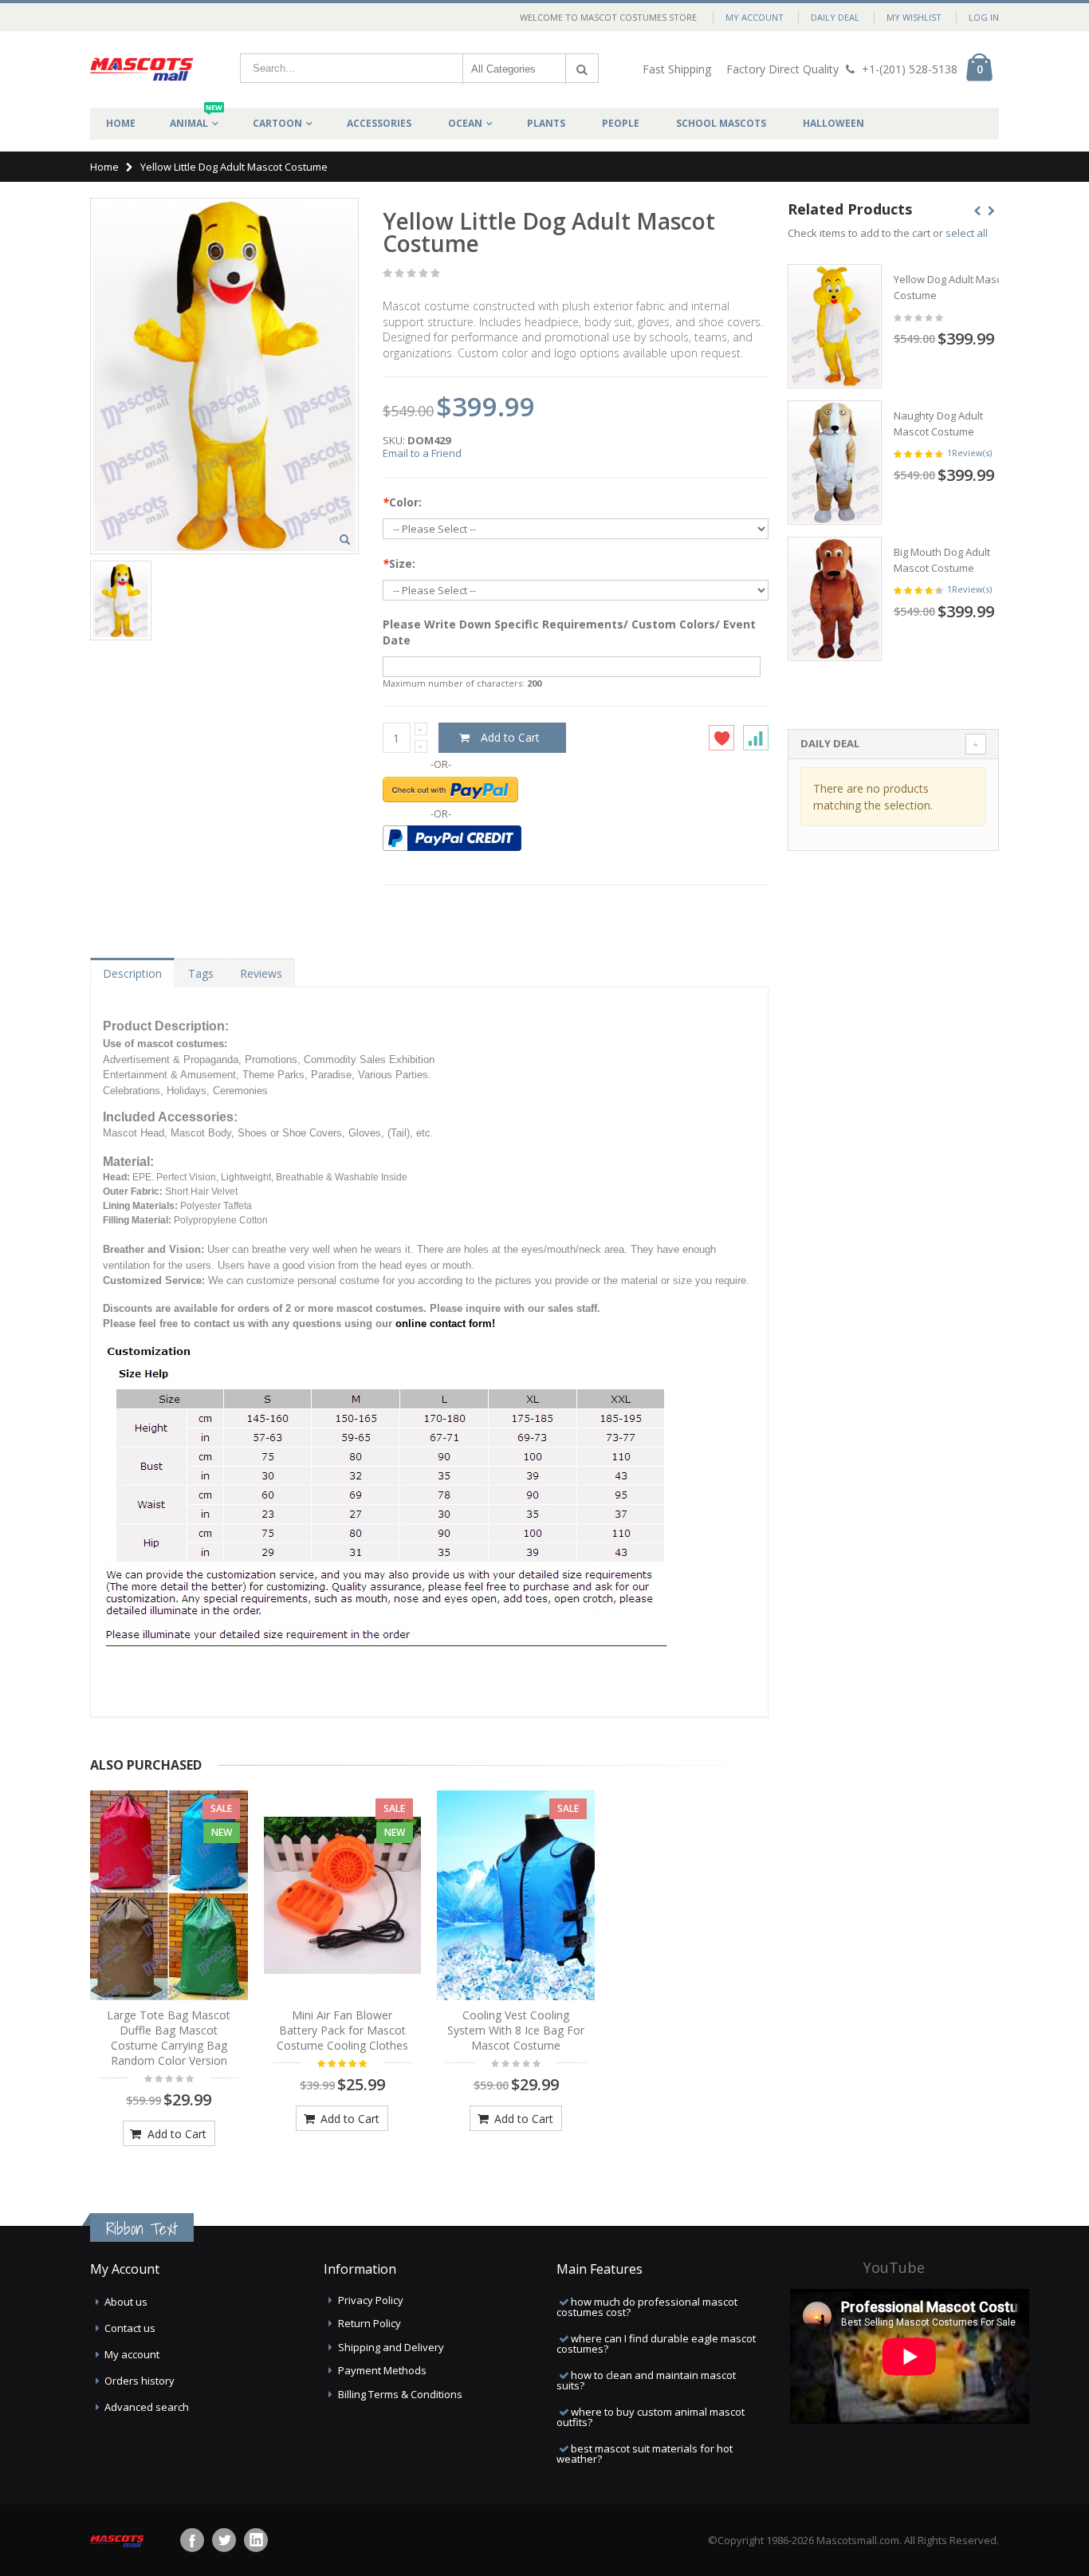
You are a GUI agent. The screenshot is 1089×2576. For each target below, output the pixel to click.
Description (132, 973)
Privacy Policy (371, 2300)
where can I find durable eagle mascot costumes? (656, 2344)
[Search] (582, 69)
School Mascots (721, 123)
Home (104, 167)
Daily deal (835, 17)
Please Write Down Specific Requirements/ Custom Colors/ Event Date (569, 632)
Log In (984, 17)
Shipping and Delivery (391, 2347)
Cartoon (277, 123)
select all (967, 233)
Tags (201, 973)
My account (132, 2354)
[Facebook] (192, 2540)
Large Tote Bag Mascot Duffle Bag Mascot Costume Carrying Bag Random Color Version (169, 2038)
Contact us (130, 2328)
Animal (196, 119)
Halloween (833, 123)
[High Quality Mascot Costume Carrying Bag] (169, 1896)
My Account (755, 17)
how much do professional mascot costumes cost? (647, 2307)
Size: (399, 563)
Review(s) (969, 453)
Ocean (465, 123)
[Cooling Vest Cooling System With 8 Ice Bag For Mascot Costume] (516, 1896)
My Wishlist (914, 17)
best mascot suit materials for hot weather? (645, 2454)
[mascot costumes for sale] (142, 69)
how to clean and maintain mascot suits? (646, 2380)
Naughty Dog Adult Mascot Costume (938, 423)
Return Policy (370, 2323)
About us (126, 2302)
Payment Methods (382, 2370)
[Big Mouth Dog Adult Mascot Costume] (835, 599)
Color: (402, 502)
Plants (546, 123)
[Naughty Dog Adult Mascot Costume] (835, 463)
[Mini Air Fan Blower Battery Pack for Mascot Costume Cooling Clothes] (343, 1896)
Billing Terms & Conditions (400, 2394)
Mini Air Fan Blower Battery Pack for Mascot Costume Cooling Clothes (342, 2030)
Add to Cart (175, 2134)
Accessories (379, 123)
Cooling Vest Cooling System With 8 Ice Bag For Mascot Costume (516, 2030)
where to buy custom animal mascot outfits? (651, 2417)
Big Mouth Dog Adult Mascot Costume (942, 560)
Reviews (261, 973)
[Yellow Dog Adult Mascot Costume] (835, 326)
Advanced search (147, 2407)
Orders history (140, 2381)
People (621, 123)
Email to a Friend (422, 453)
